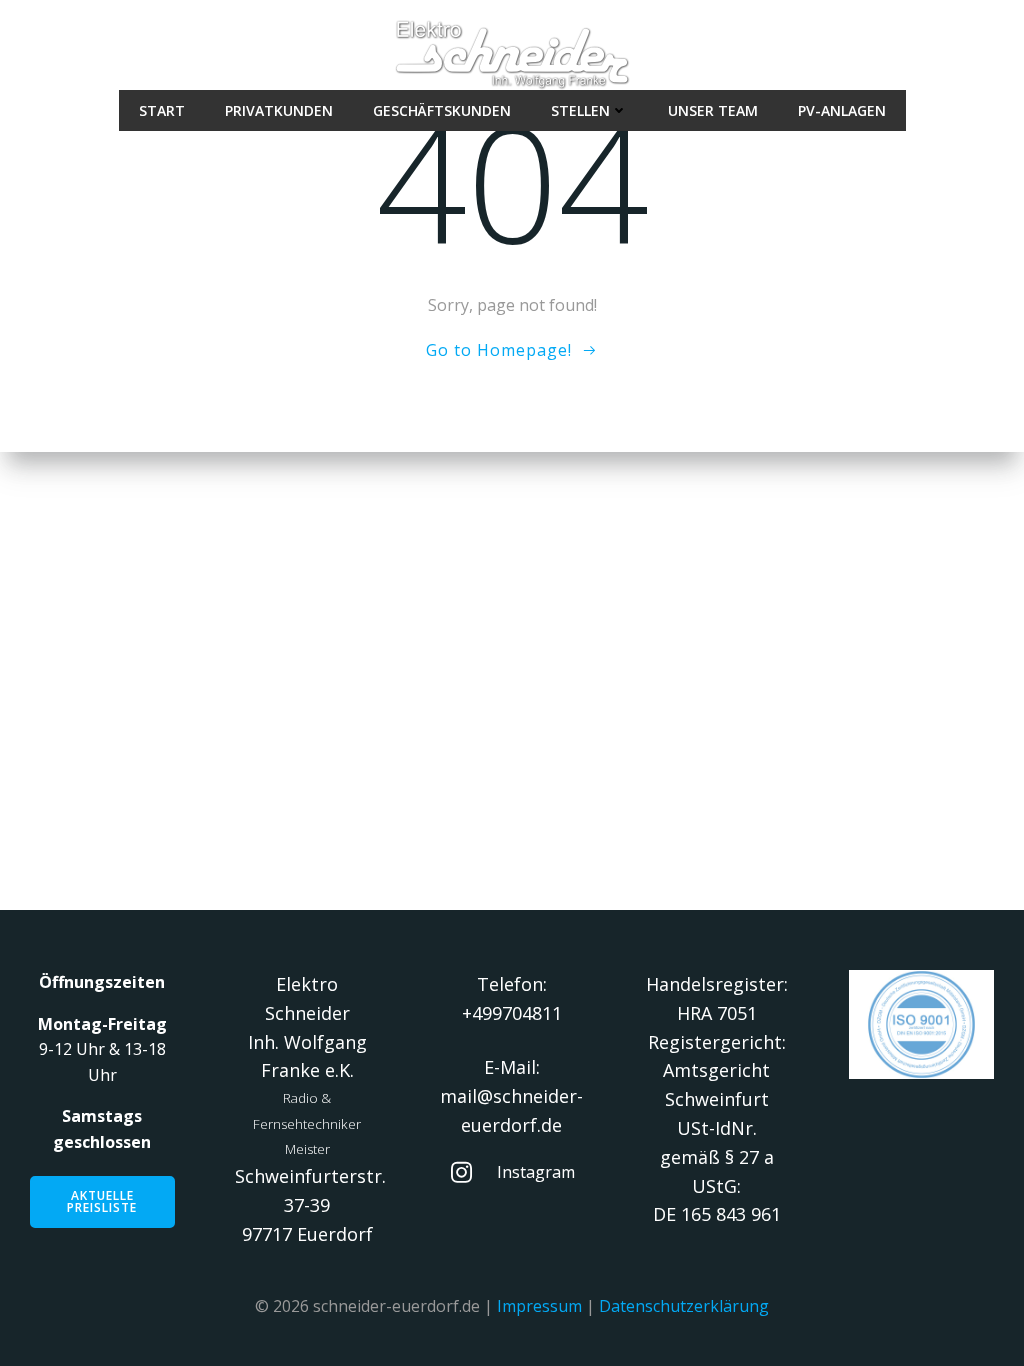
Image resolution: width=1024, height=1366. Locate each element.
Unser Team (713, 110)
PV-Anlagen (842, 110)
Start (162, 110)
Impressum (539, 1306)
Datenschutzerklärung (684, 1306)
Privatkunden (279, 110)
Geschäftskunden (442, 110)
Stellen (580, 110)
